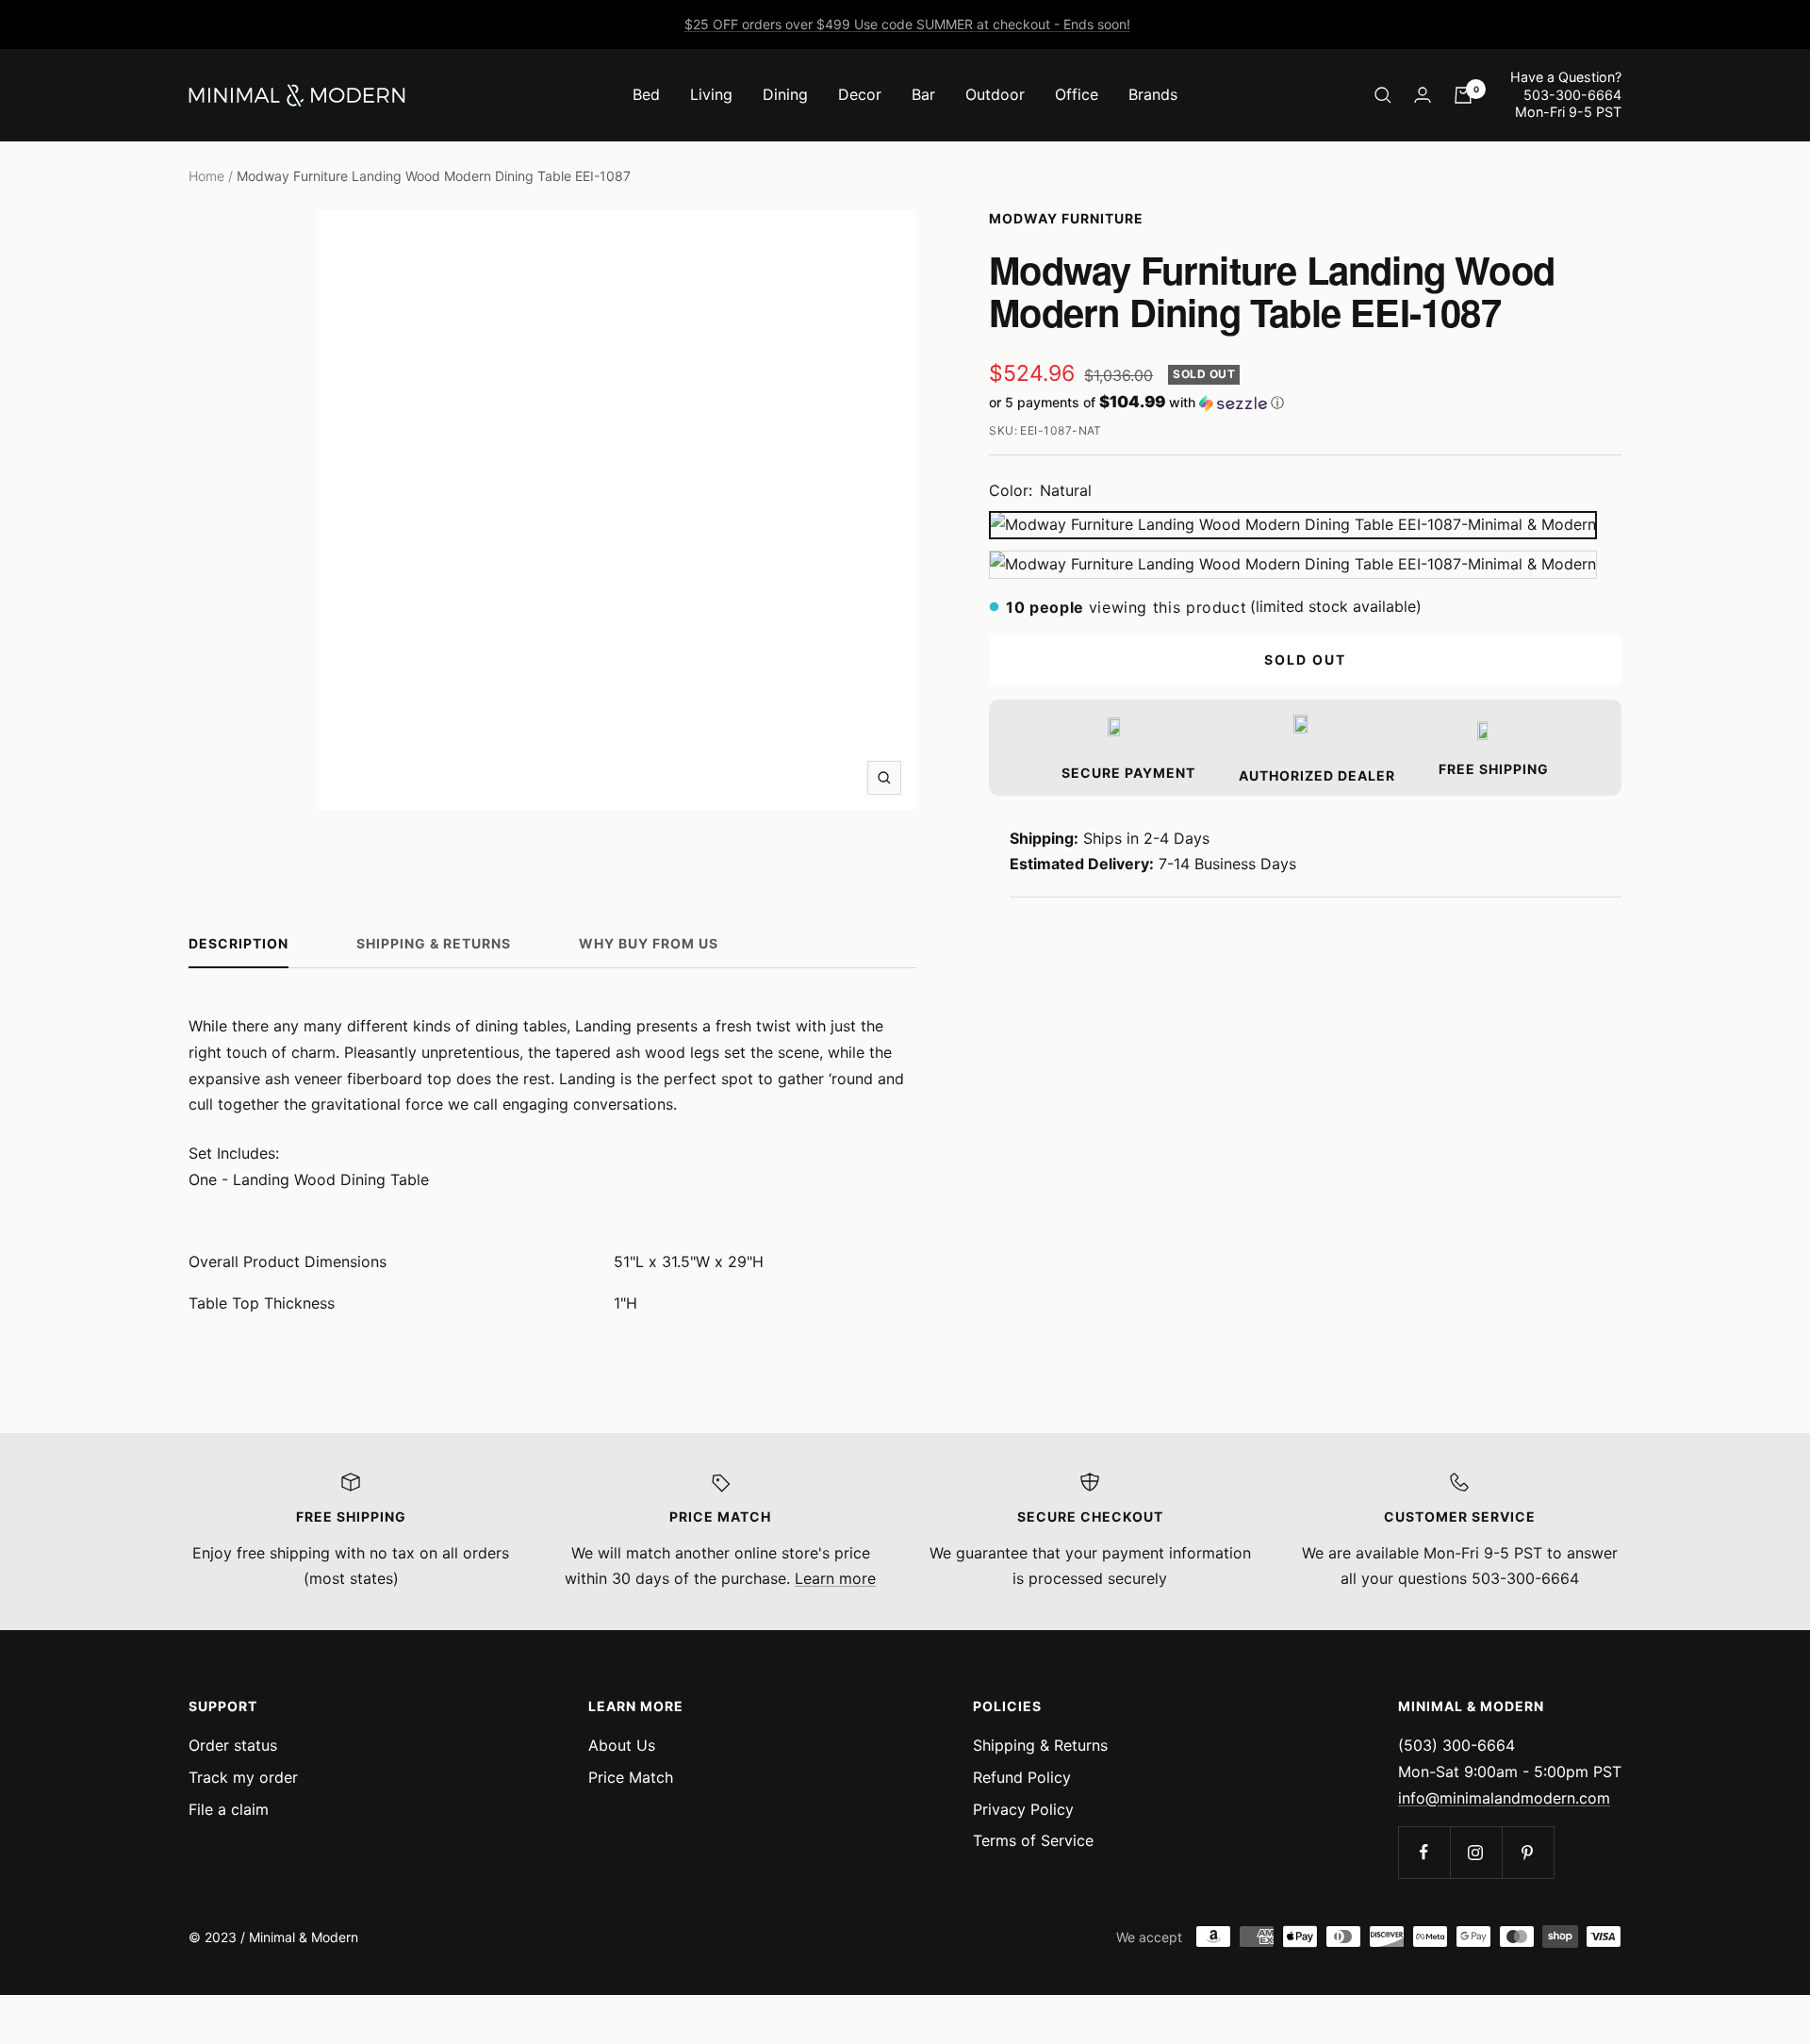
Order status (233, 1745)
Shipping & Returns (434, 943)
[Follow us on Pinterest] (1528, 1852)
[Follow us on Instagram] (1476, 1852)
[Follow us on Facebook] (1424, 1852)
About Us (622, 1745)
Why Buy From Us (649, 943)
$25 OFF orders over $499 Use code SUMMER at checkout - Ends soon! (907, 24)
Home (206, 176)
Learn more (835, 1578)
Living (711, 94)
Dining (785, 94)
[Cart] (1463, 95)
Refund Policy (1022, 1777)
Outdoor (995, 94)
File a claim (229, 1809)
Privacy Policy (1023, 1809)
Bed (646, 94)
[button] (1305, 403)
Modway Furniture (1066, 218)
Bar (923, 94)
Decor (860, 94)
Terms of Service (1033, 1840)
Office (1077, 94)
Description (239, 943)
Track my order (243, 1777)
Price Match (631, 1777)
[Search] (1383, 95)
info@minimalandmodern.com (1504, 1798)
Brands (1153, 94)
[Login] (1423, 95)
